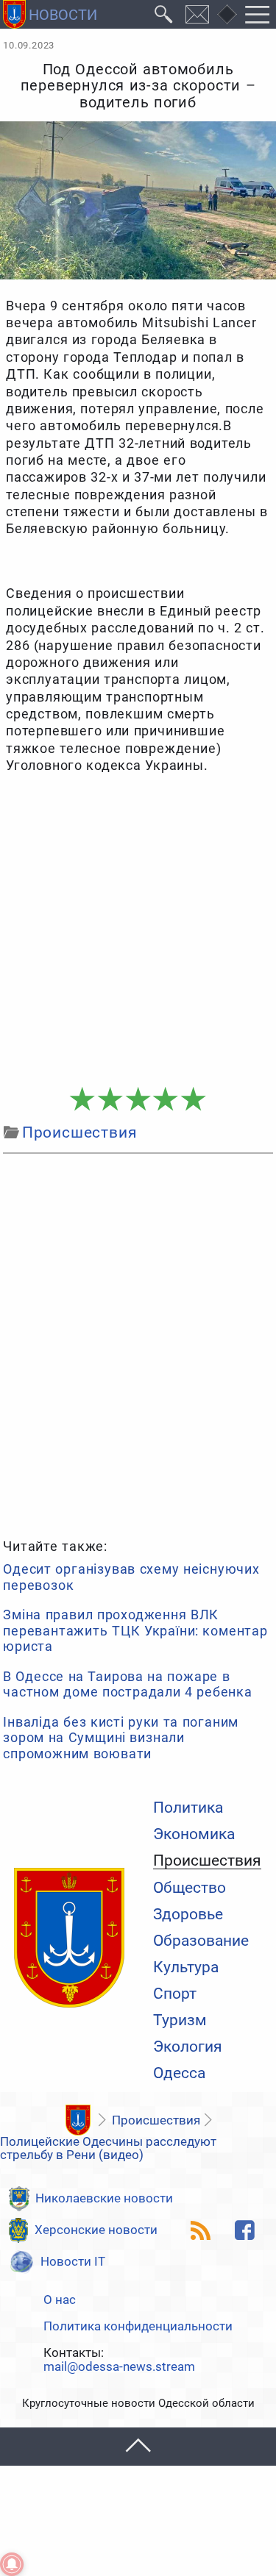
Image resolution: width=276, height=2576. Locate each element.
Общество (190, 1888)
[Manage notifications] (12, 2564)
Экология (188, 2047)
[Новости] (78, 2120)
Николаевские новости (104, 2198)
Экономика (194, 1834)
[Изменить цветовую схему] (227, 15)
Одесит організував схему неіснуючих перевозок (131, 1577)
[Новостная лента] (201, 2230)
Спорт (175, 1994)
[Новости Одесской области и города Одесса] (50, 14)
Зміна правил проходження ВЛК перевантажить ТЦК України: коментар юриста (135, 1630)
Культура (186, 1967)
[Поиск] (164, 14)
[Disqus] (138, 1344)
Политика (188, 1808)
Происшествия (207, 1861)
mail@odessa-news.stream (119, 2367)
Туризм (180, 2020)
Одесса (179, 2073)
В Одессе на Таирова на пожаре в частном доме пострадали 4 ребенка (128, 1684)
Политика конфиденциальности (138, 2326)
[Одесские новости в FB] (245, 2230)
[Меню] (258, 14)
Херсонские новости (96, 2230)
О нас (60, 2300)
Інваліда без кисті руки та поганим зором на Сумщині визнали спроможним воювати (121, 1738)
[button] (138, 2446)
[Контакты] (198, 14)
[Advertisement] (138, 931)
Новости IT (73, 2261)
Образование (201, 1941)
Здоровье (188, 1915)
